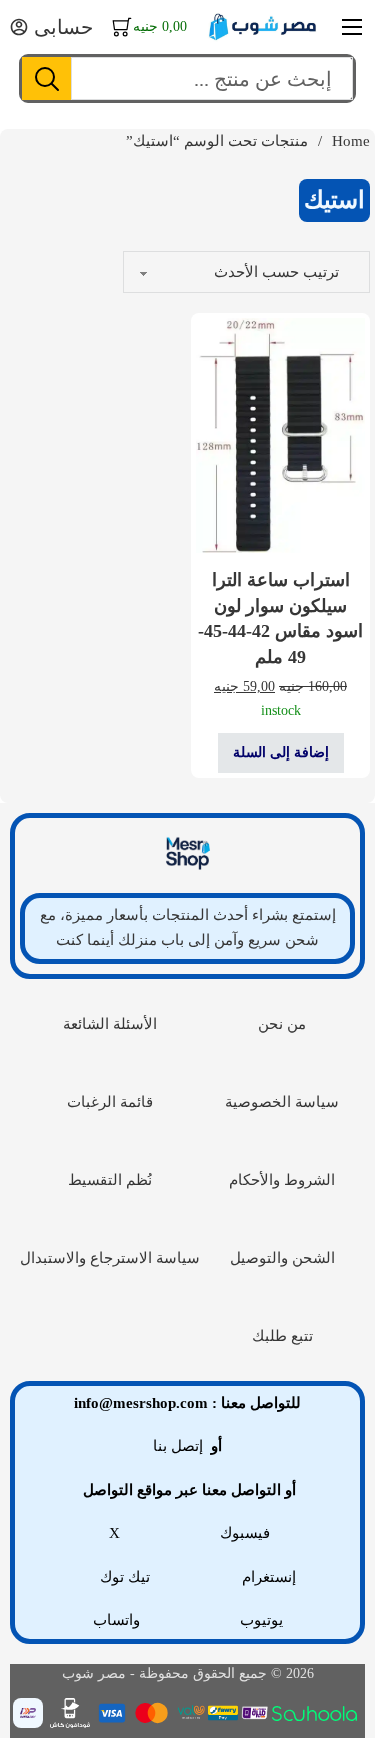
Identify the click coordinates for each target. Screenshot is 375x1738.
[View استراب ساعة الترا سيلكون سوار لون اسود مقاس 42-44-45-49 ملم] (280, 434)
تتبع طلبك (282, 1336)
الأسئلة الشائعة (110, 1024)
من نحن (282, 1024)
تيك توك (125, 1577)
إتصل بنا (178, 1446)
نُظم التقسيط (110, 1180)
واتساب (116, 1620)
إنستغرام (269, 1577)
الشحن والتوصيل (282, 1258)
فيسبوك (245, 1533)
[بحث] (47, 78)
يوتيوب (261, 1620)
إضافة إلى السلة (281, 752)
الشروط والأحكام (282, 1180)
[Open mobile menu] (352, 27)
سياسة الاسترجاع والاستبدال (110, 1258)
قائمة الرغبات (110, 1102)
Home (351, 141)
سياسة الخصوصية (282, 1102)
